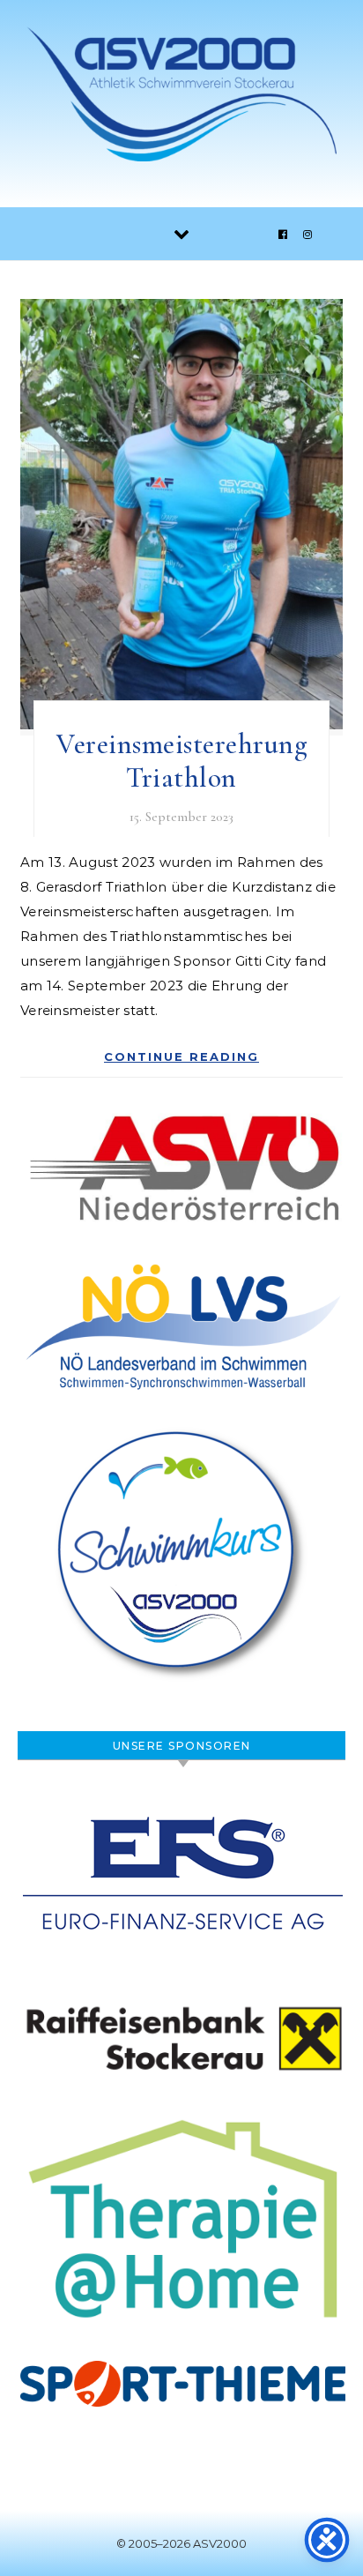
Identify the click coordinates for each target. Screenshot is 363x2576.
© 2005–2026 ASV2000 (181, 2543)
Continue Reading (181, 1057)
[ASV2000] (181, 97)
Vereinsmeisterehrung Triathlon (181, 761)
